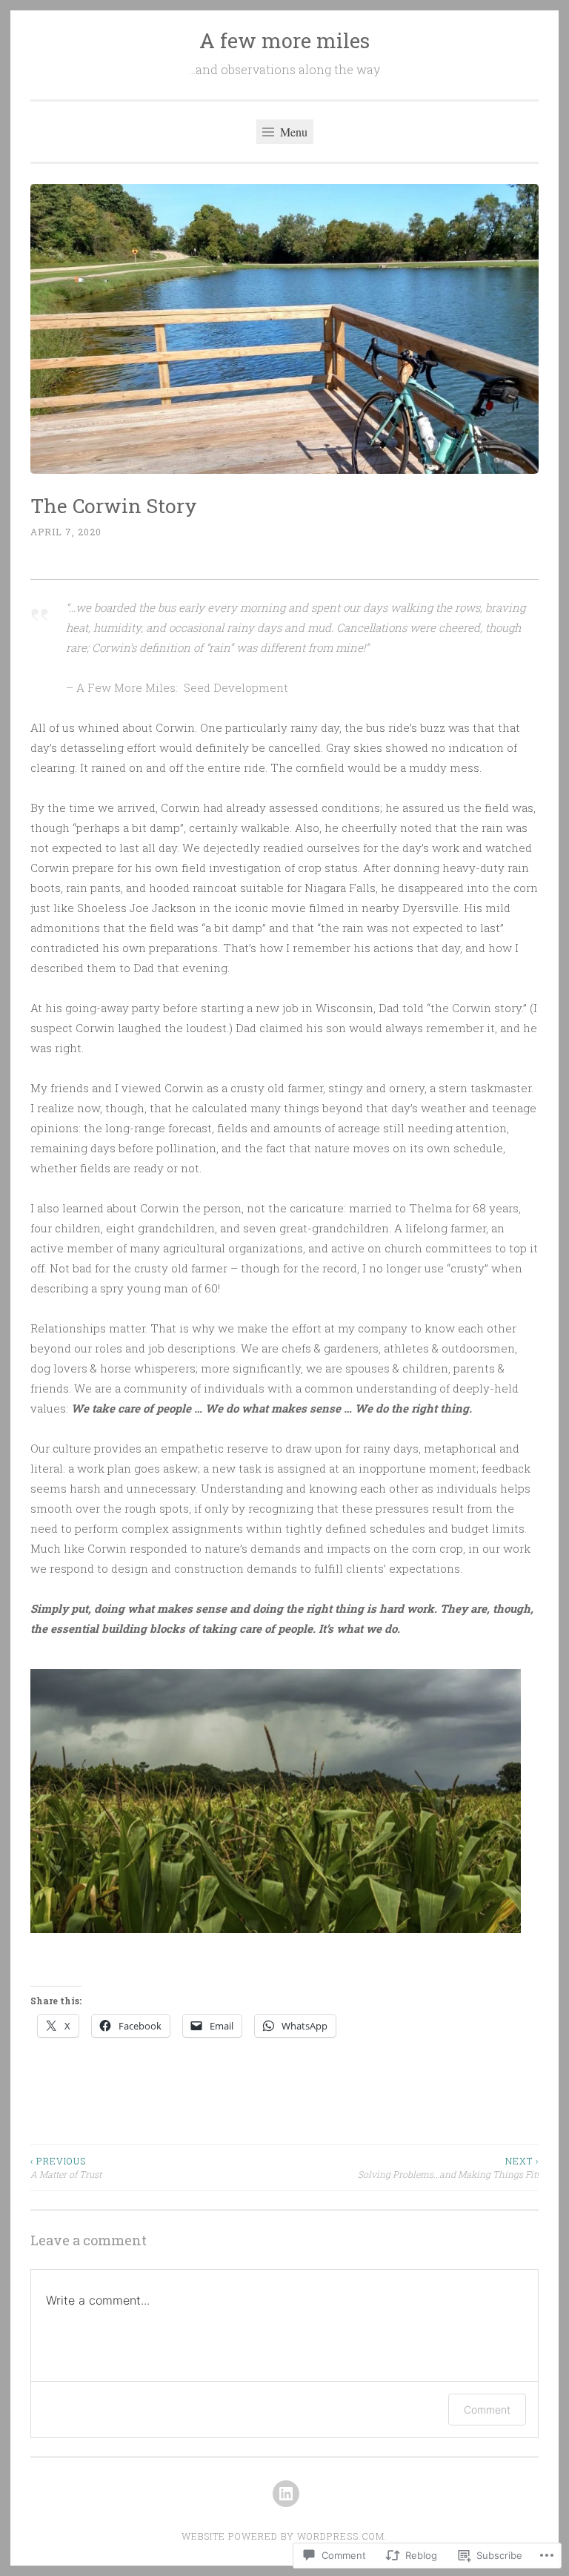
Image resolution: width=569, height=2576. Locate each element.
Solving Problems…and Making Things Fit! (448, 2167)
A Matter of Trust (66, 2167)
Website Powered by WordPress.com (283, 2536)
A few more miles (284, 40)
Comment (487, 2410)
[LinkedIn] (286, 2494)
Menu (292, 132)
